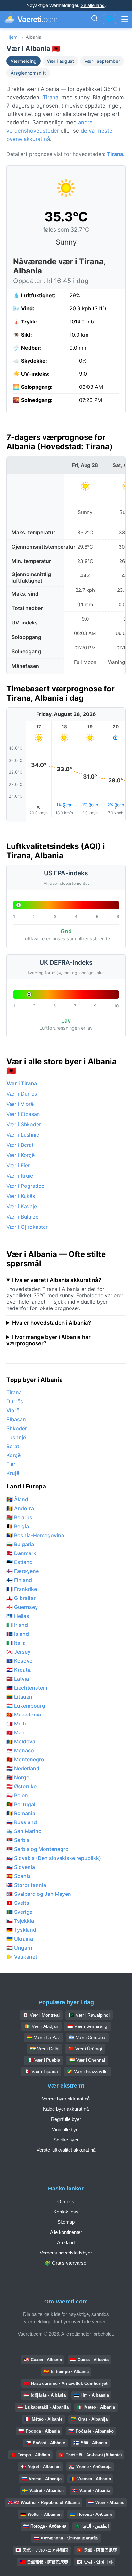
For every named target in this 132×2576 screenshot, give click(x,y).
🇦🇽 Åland (17, 1499)
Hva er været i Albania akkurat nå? (57, 1280)
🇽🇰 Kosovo (20, 1661)
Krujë (13, 1473)
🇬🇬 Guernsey (22, 1607)
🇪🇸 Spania (19, 1876)
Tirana (50, 97)
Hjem (12, 37)
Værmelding (24, 61)
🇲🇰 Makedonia (24, 1715)
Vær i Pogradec (25, 1186)
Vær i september (102, 61)
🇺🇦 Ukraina (20, 1939)
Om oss (66, 2201)
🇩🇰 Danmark (21, 1553)
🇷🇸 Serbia (18, 1840)
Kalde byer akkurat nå (66, 2109)
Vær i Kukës (21, 1196)
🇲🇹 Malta (17, 1724)
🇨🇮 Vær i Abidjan (41, 2026)
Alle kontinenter (66, 2232)
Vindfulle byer (66, 2129)
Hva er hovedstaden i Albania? (52, 1323)
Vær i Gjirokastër (27, 1227)
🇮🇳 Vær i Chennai (87, 2060)
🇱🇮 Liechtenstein (27, 1688)
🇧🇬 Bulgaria (20, 1544)
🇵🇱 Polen (17, 1795)
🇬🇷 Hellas (18, 1616)
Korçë (13, 1455)
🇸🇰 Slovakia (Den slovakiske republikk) (54, 1858)
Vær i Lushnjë (23, 1135)
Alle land (66, 2242)
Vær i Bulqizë (22, 1217)
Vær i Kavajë (22, 1206)
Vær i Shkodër (24, 1124)
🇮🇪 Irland (17, 1625)
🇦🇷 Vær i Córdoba (87, 2037)
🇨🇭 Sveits (18, 1903)
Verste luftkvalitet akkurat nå (66, 2150)
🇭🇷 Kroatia (19, 1670)
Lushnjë (16, 1437)
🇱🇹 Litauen (19, 1697)
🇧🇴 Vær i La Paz (43, 2037)
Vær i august (60, 61)
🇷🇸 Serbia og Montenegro (37, 1849)
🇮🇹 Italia (16, 1643)
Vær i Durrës (22, 1094)
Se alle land (93, 5)
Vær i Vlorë (20, 1104)
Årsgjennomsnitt (28, 73)
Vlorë (13, 1410)
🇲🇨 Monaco (20, 1750)
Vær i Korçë (21, 1155)
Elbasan (16, 1419)
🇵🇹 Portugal (21, 1804)
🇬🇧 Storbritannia (26, 1885)
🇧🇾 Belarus (19, 1517)
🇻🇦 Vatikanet (22, 1957)
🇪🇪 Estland (20, 1562)
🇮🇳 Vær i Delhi (45, 2049)
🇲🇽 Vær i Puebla (44, 2060)
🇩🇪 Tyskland (21, 1930)
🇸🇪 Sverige (19, 1912)
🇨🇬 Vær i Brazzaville (87, 2071)
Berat (13, 1446)
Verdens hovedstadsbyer (66, 2253)
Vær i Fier (18, 1165)
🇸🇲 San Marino (24, 1831)
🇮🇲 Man (16, 1732)
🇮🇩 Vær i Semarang (87, 2026)
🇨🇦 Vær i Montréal (41, 2015)
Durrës (15, 1401)
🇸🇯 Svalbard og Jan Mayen (39, 1894)
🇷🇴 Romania (21, 1813)
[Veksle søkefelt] (95, 19)
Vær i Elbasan (23, 1114)
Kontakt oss (66, 2212)
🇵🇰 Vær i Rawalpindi (89, 2015)
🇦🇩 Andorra (20, 1508)
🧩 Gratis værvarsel (66, 2263)
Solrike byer (66, 2140)
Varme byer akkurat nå (66, 2099)
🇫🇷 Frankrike (22, 1589)
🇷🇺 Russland (22, 1822)
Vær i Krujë (20, 1176)
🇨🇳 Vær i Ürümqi (85, 2049)
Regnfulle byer (66, 2119)
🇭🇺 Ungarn (19, 1948)
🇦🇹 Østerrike (21, 1786)
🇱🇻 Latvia (18, 1679)
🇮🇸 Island (18, 1634)
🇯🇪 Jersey (18, 1652)
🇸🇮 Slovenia (21, 1867)
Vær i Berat (20, 1145)
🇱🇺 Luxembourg (26, 1706)
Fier (11, 1464)
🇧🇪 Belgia (18, 1526)
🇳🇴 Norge (18, 1777)
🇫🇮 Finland (19, 1580)
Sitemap (66, 2222)
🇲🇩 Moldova (21, 1741)
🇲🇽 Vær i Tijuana (41, 2071)
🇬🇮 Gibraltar (21, 1598)
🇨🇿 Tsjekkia (20, 1921)
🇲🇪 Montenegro (25, 1759)
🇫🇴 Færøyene (23, 1571)
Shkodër (17, 1428)
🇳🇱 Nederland (23, 1768)
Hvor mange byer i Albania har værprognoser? (49, 1340)
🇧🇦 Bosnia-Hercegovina (35, 1535)
